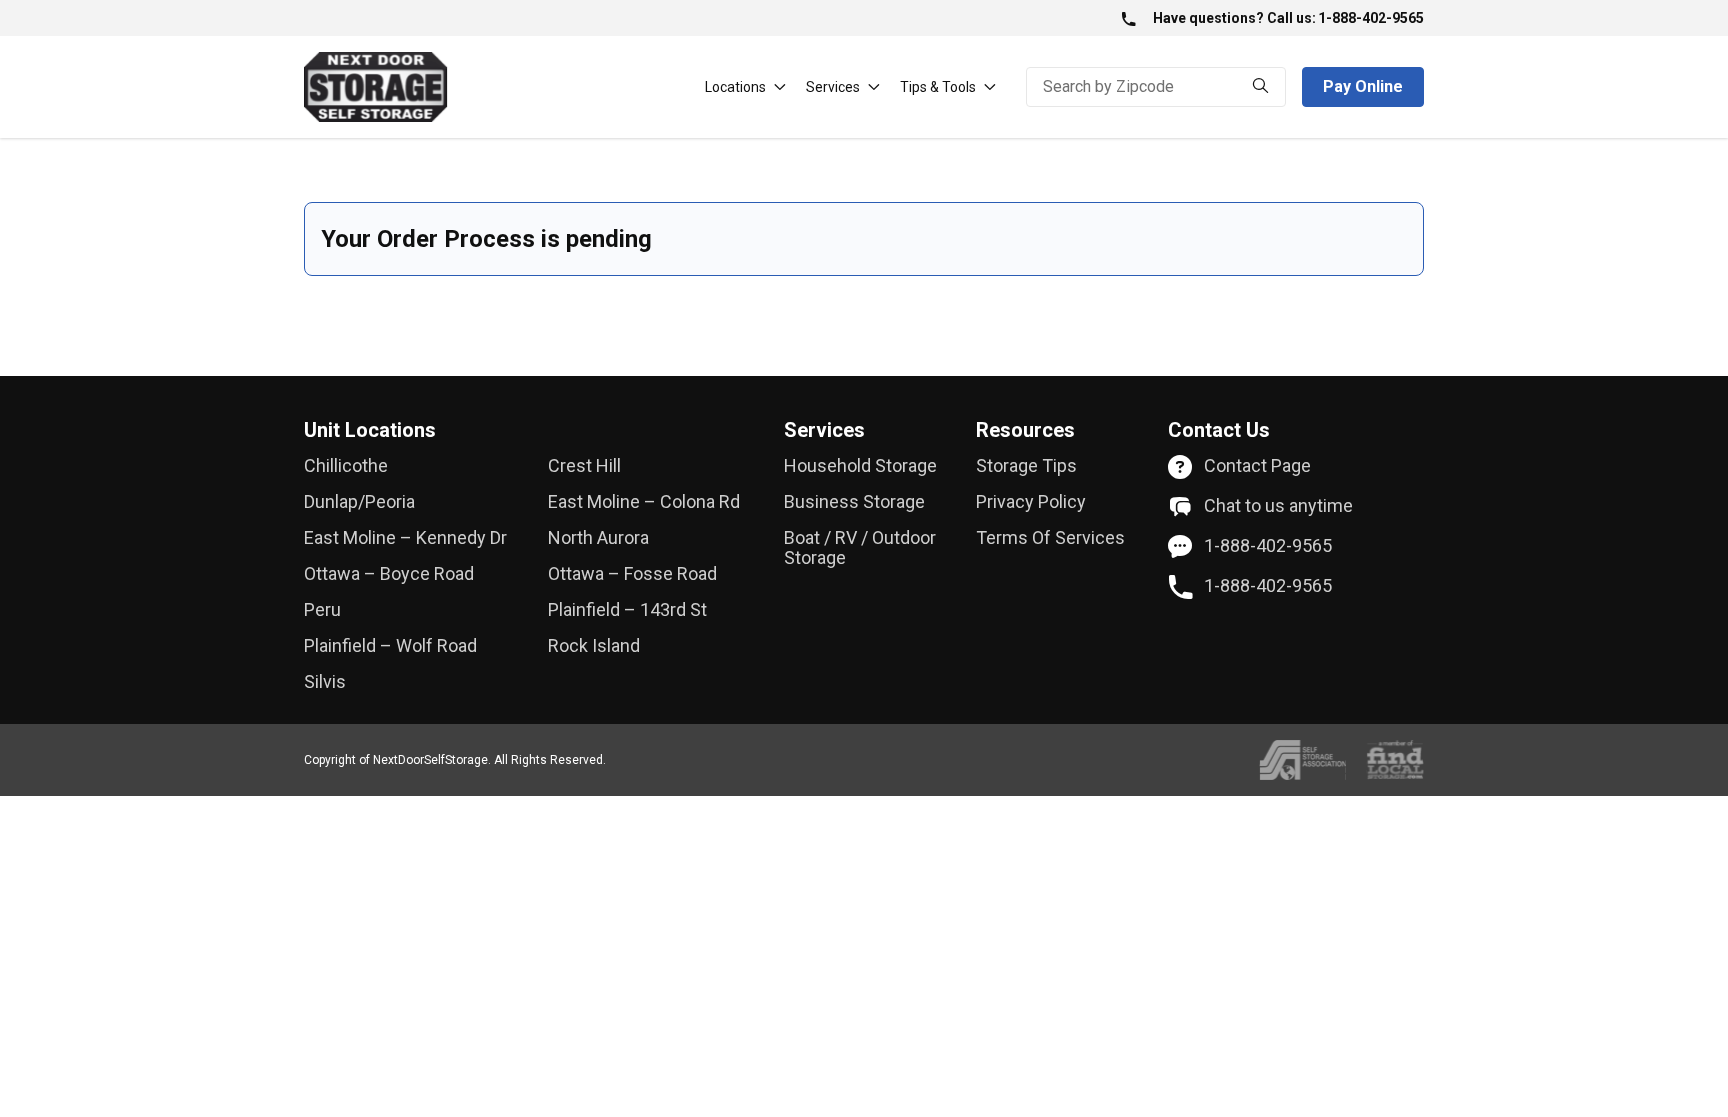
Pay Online (1363, 86)
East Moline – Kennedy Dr (405, 538)
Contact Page (1257, 466)
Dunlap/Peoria (359, 502)
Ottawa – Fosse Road (632, 574)
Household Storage (860, 466)
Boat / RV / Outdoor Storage (860, 548)
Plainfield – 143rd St (627, 610)
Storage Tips (1026, 466)
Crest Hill (584, 466)
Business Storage (854, 502)
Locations (735, 87)
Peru (322, 610)
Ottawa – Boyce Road (389, 574)
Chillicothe (346, 466)
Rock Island (594, 646)
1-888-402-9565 (1371, 18)
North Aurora (598, 538)
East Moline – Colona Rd (644, 502)
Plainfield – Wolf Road (390, 646)
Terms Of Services (1050, 538)
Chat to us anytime (1278, 506)
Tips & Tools (938, 87)
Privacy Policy (1031, 502)
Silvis (325, 682)
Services (833, 87)
